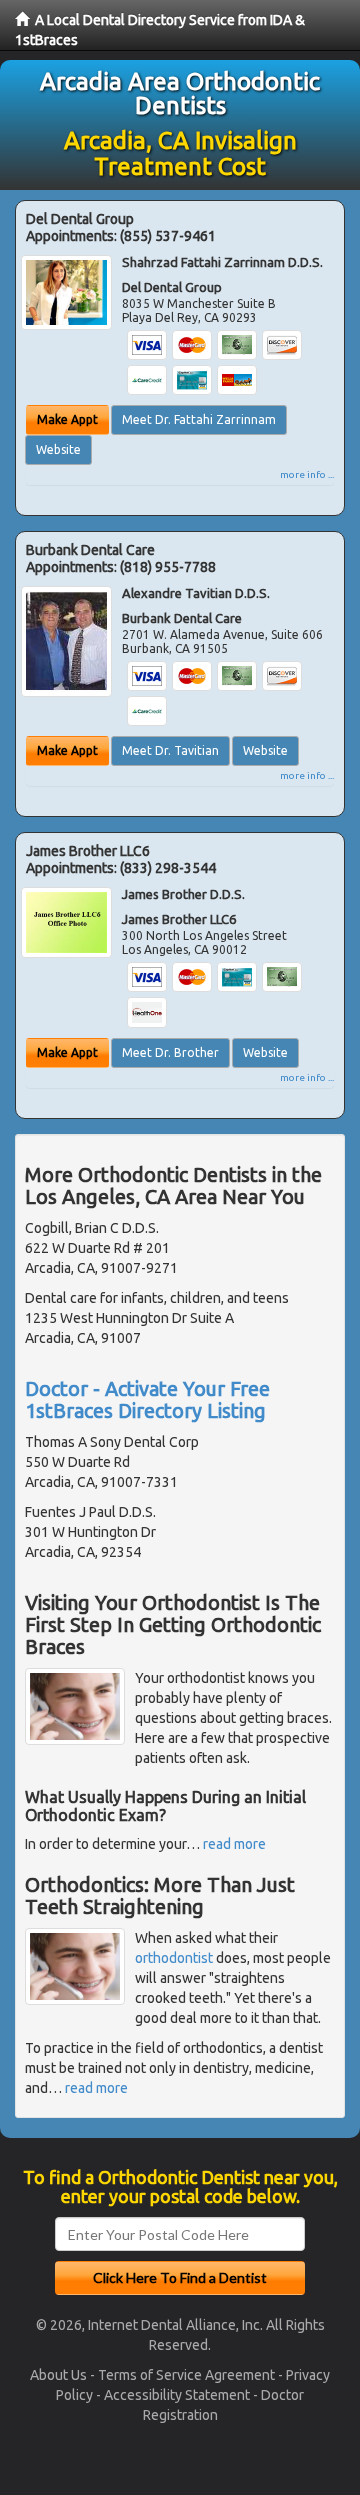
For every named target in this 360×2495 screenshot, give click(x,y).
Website (58, 449)
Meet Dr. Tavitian (170, 750)
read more (234, 1844)
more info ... (307, 474)
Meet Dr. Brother (170, 1052)
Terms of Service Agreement (186, 2375)
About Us (58, 2375)
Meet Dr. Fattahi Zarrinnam (199, 419)
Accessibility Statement (177, 2395)
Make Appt (67, 419)
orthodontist (174, 1958)
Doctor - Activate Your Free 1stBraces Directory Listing (147, 1399)
